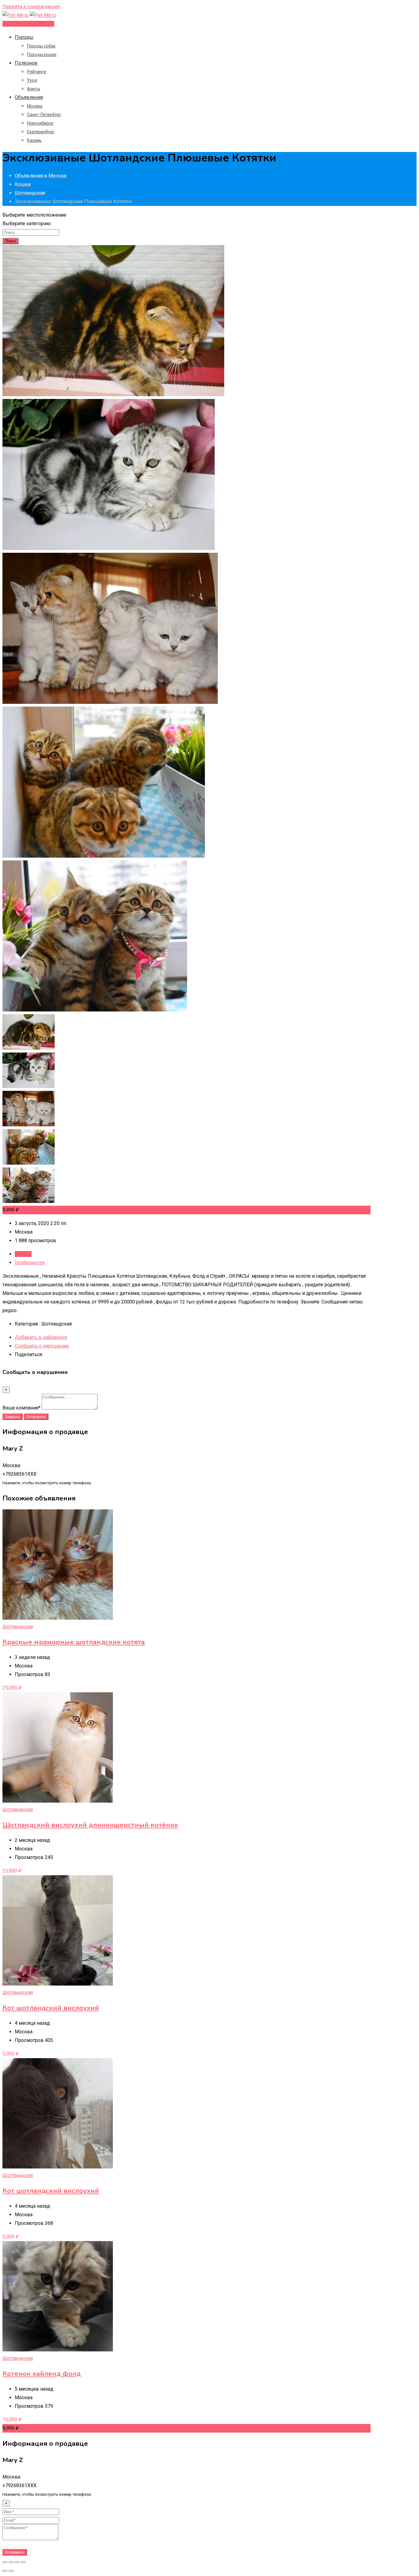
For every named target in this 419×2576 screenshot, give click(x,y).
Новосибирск (40, 123)
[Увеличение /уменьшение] (23, 2562)
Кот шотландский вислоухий (51, 2008)
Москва (35, 106)
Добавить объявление (28, 24)
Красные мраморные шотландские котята (74, 1642)
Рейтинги (37, 72)
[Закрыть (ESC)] (5, 2562)
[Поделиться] (11, 2562)
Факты (34, 89)
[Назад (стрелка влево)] (5, 2571)
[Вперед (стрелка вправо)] (11, 2571)
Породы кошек (42, 55)
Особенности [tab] (30, 1263)
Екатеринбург (41, 132)
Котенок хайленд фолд (42, 2374)
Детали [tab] (23, 1254)
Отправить (36, 1417)
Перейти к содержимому (31, 7)
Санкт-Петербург (44, 115)
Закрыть (13, 1417)
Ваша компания (21, 1408)
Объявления (29, 97)
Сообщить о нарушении (42, 1346)
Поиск (10, 241)
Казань (34, 140)
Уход (32, 80)
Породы (24, 37)
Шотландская (18, 1627)
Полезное (26, 63)
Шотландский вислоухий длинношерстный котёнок (90, 1825)
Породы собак (41, 46)
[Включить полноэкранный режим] (17, 2562)
